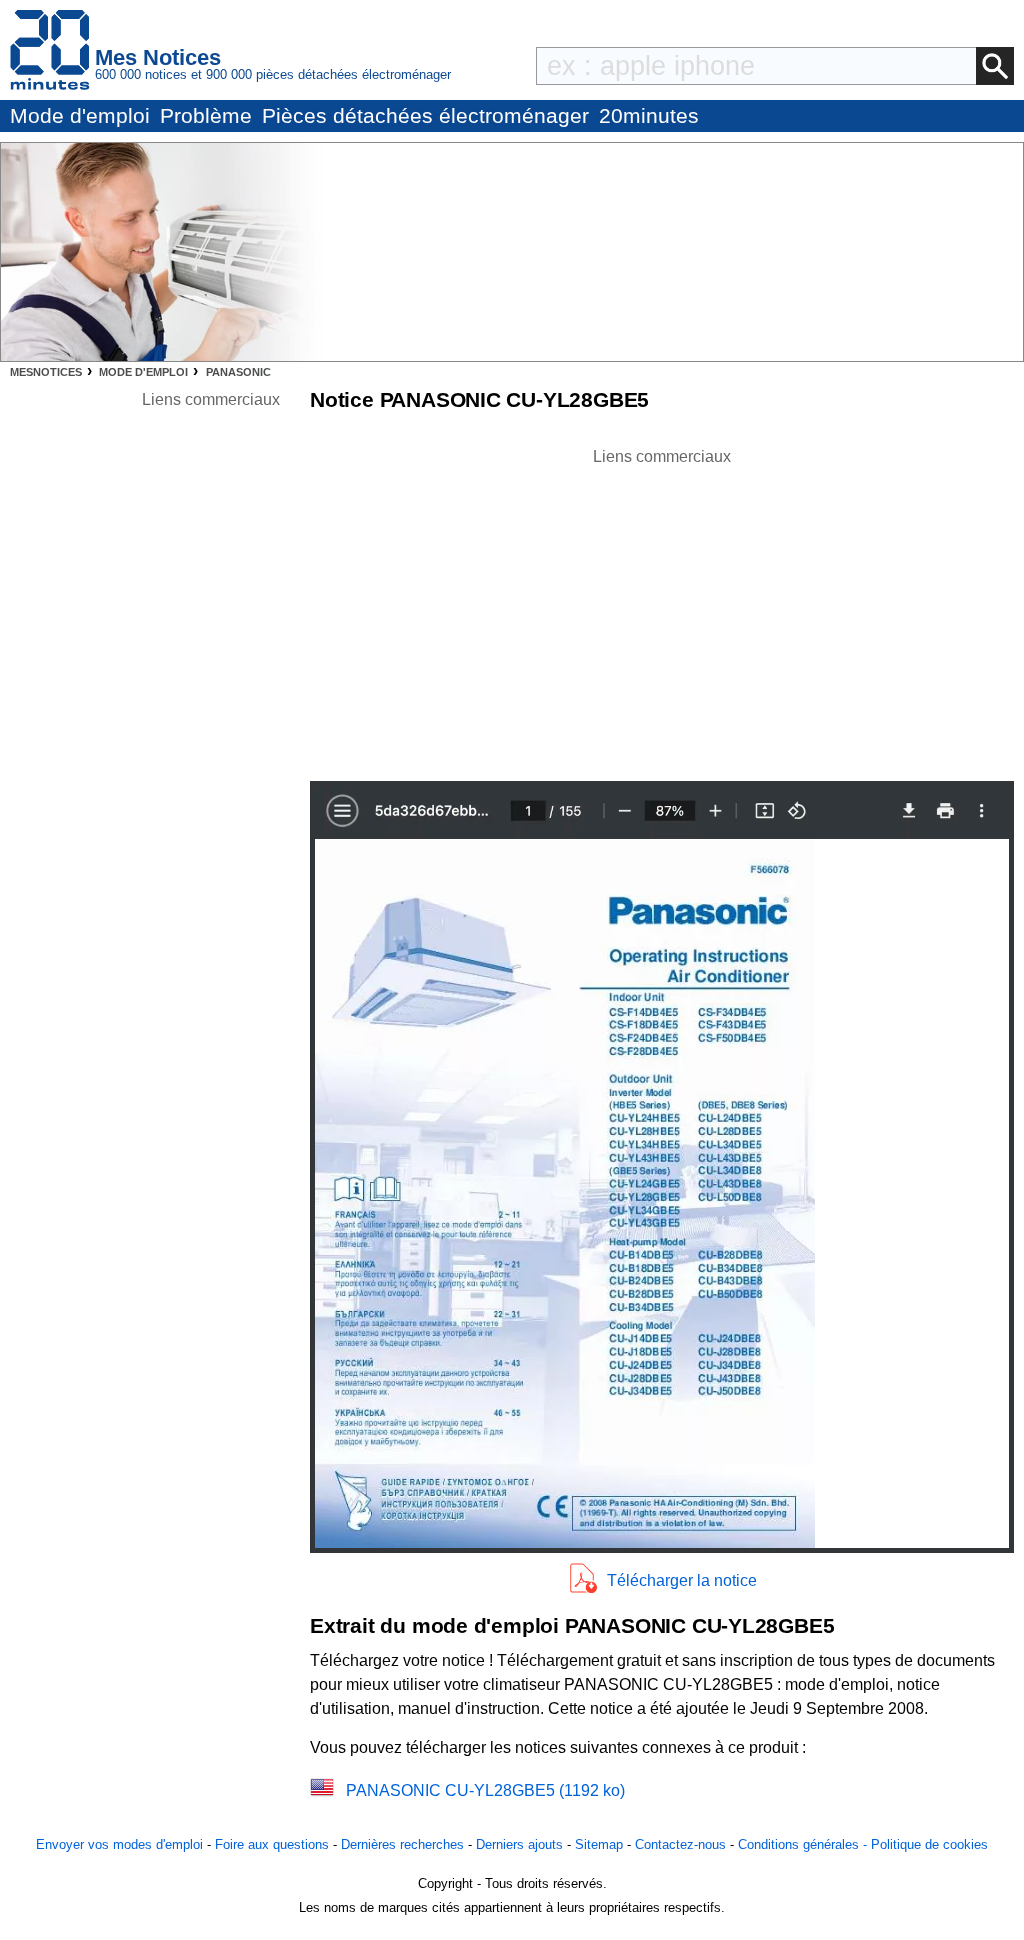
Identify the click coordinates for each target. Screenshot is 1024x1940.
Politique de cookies (929, 1844)
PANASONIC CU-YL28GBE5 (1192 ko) (485, 1790)
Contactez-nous (680, 1844)
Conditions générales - (804, 1844)
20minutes (649, 115)
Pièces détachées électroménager (425, 115)
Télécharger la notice (682, 1580)
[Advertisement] (662, 609)
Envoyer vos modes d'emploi (119, 1844)
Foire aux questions (272, 1844)
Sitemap (599, 1844)
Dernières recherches (402, 1844)
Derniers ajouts (519, 1844)
